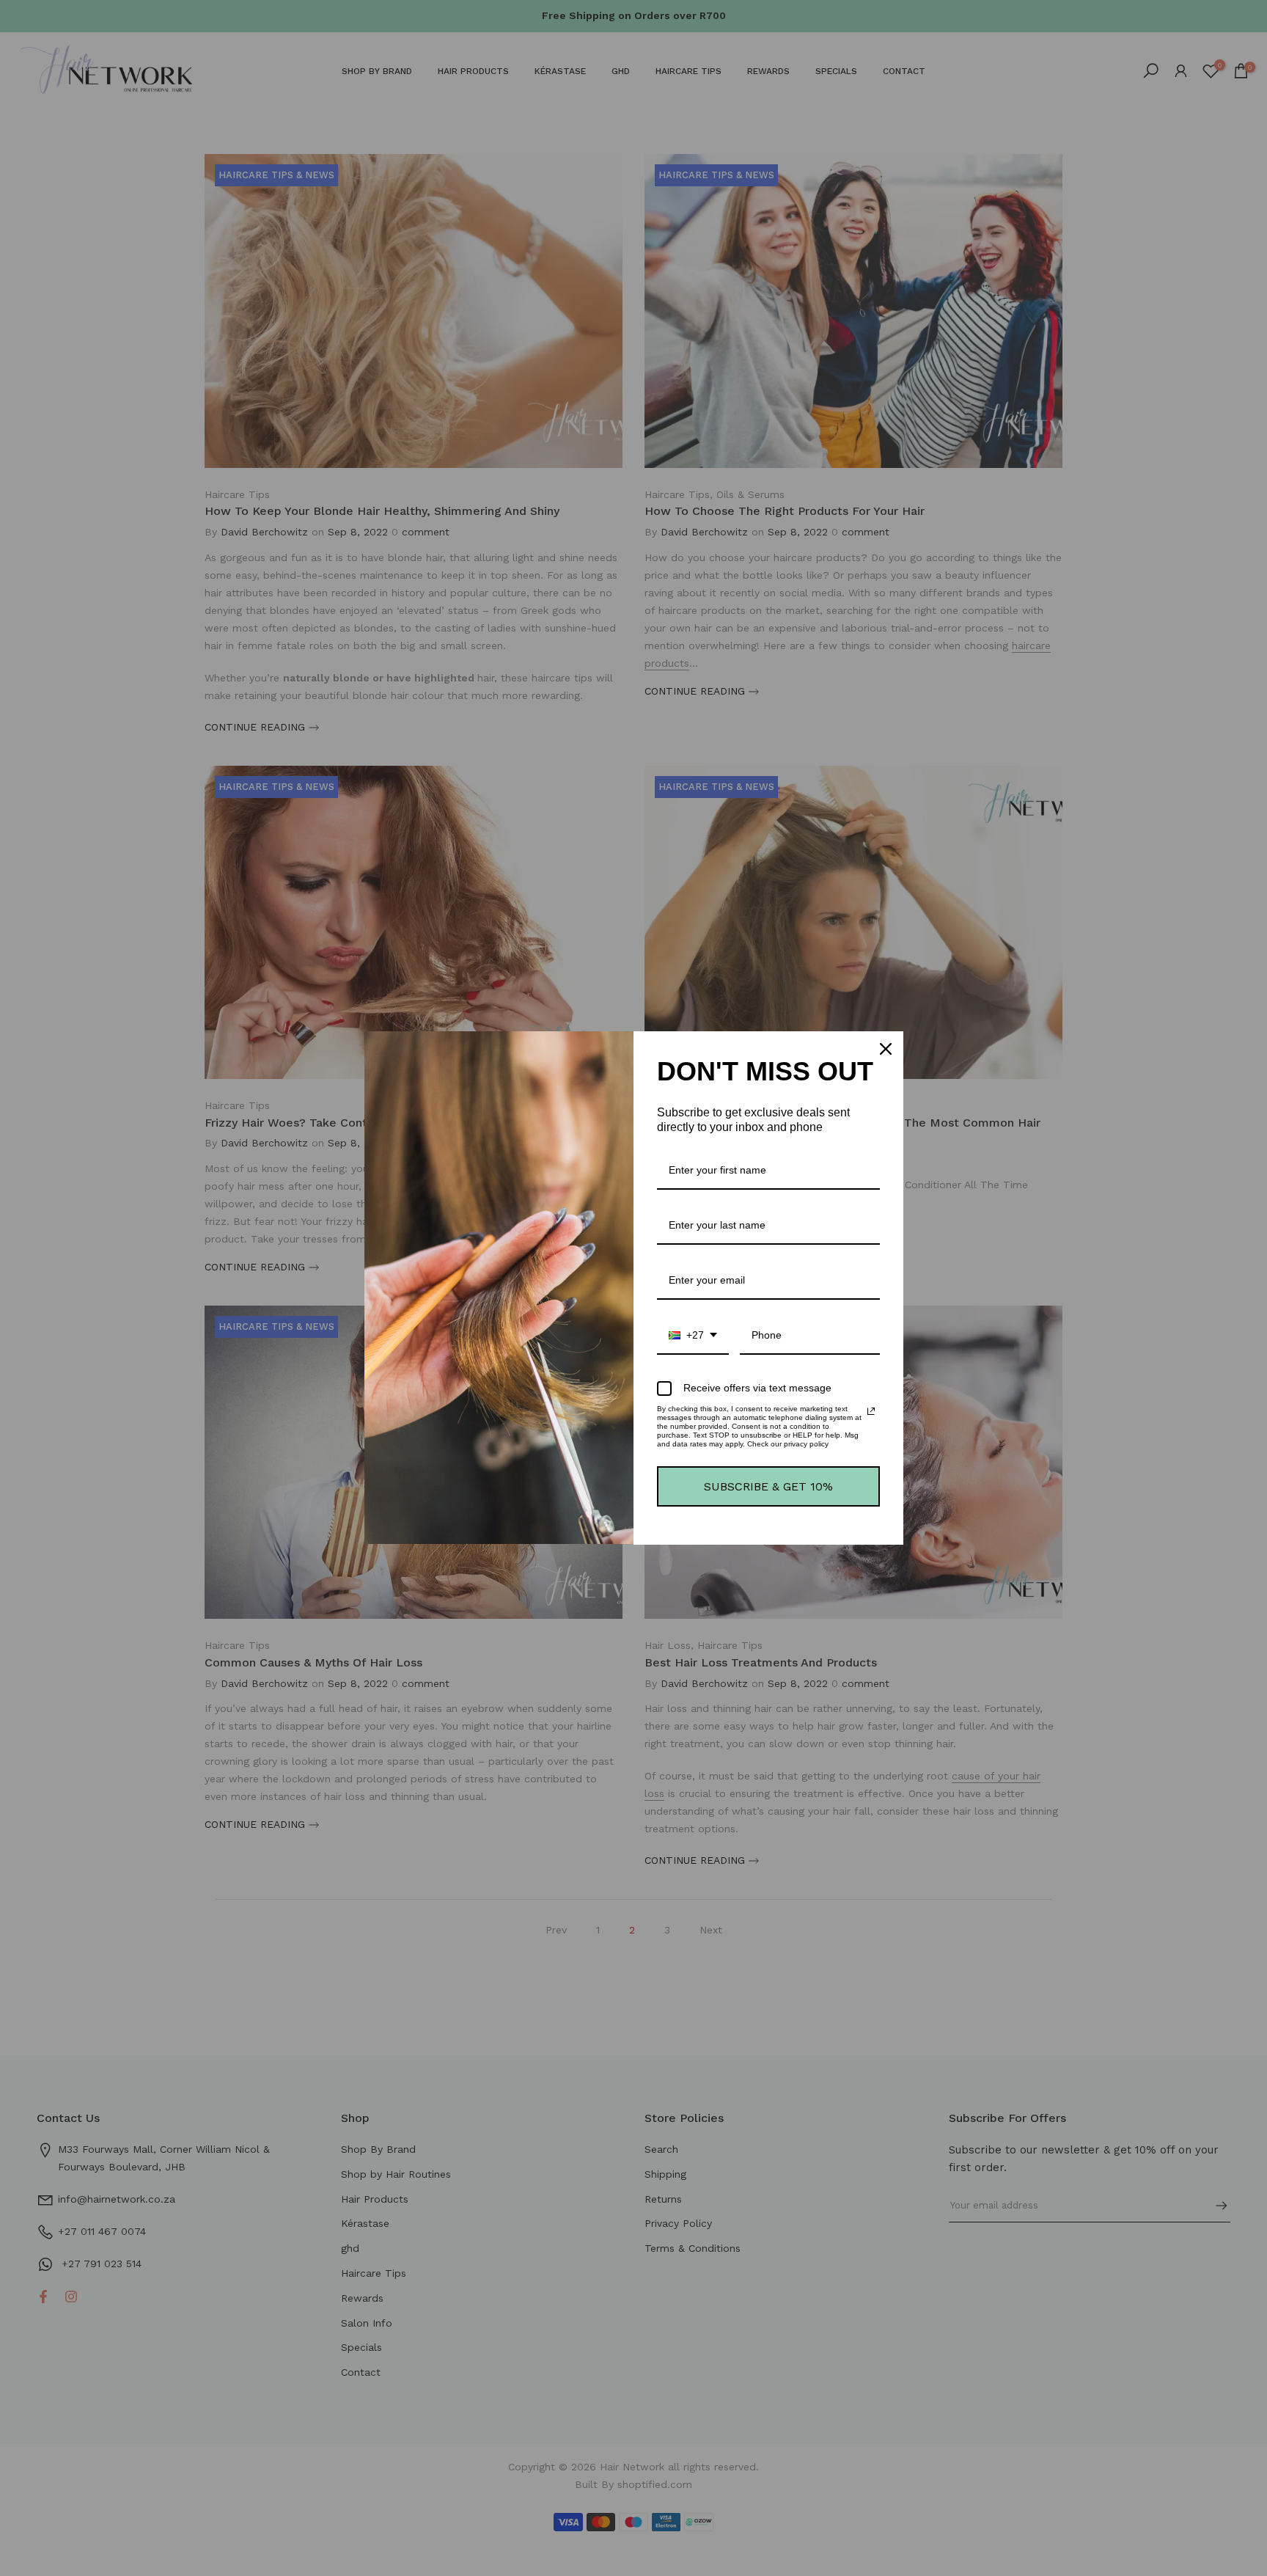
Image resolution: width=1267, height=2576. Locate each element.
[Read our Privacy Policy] (871, 1411)
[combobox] (693, 1336)
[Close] (886, 1049)
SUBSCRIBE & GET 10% (768, 1486)
